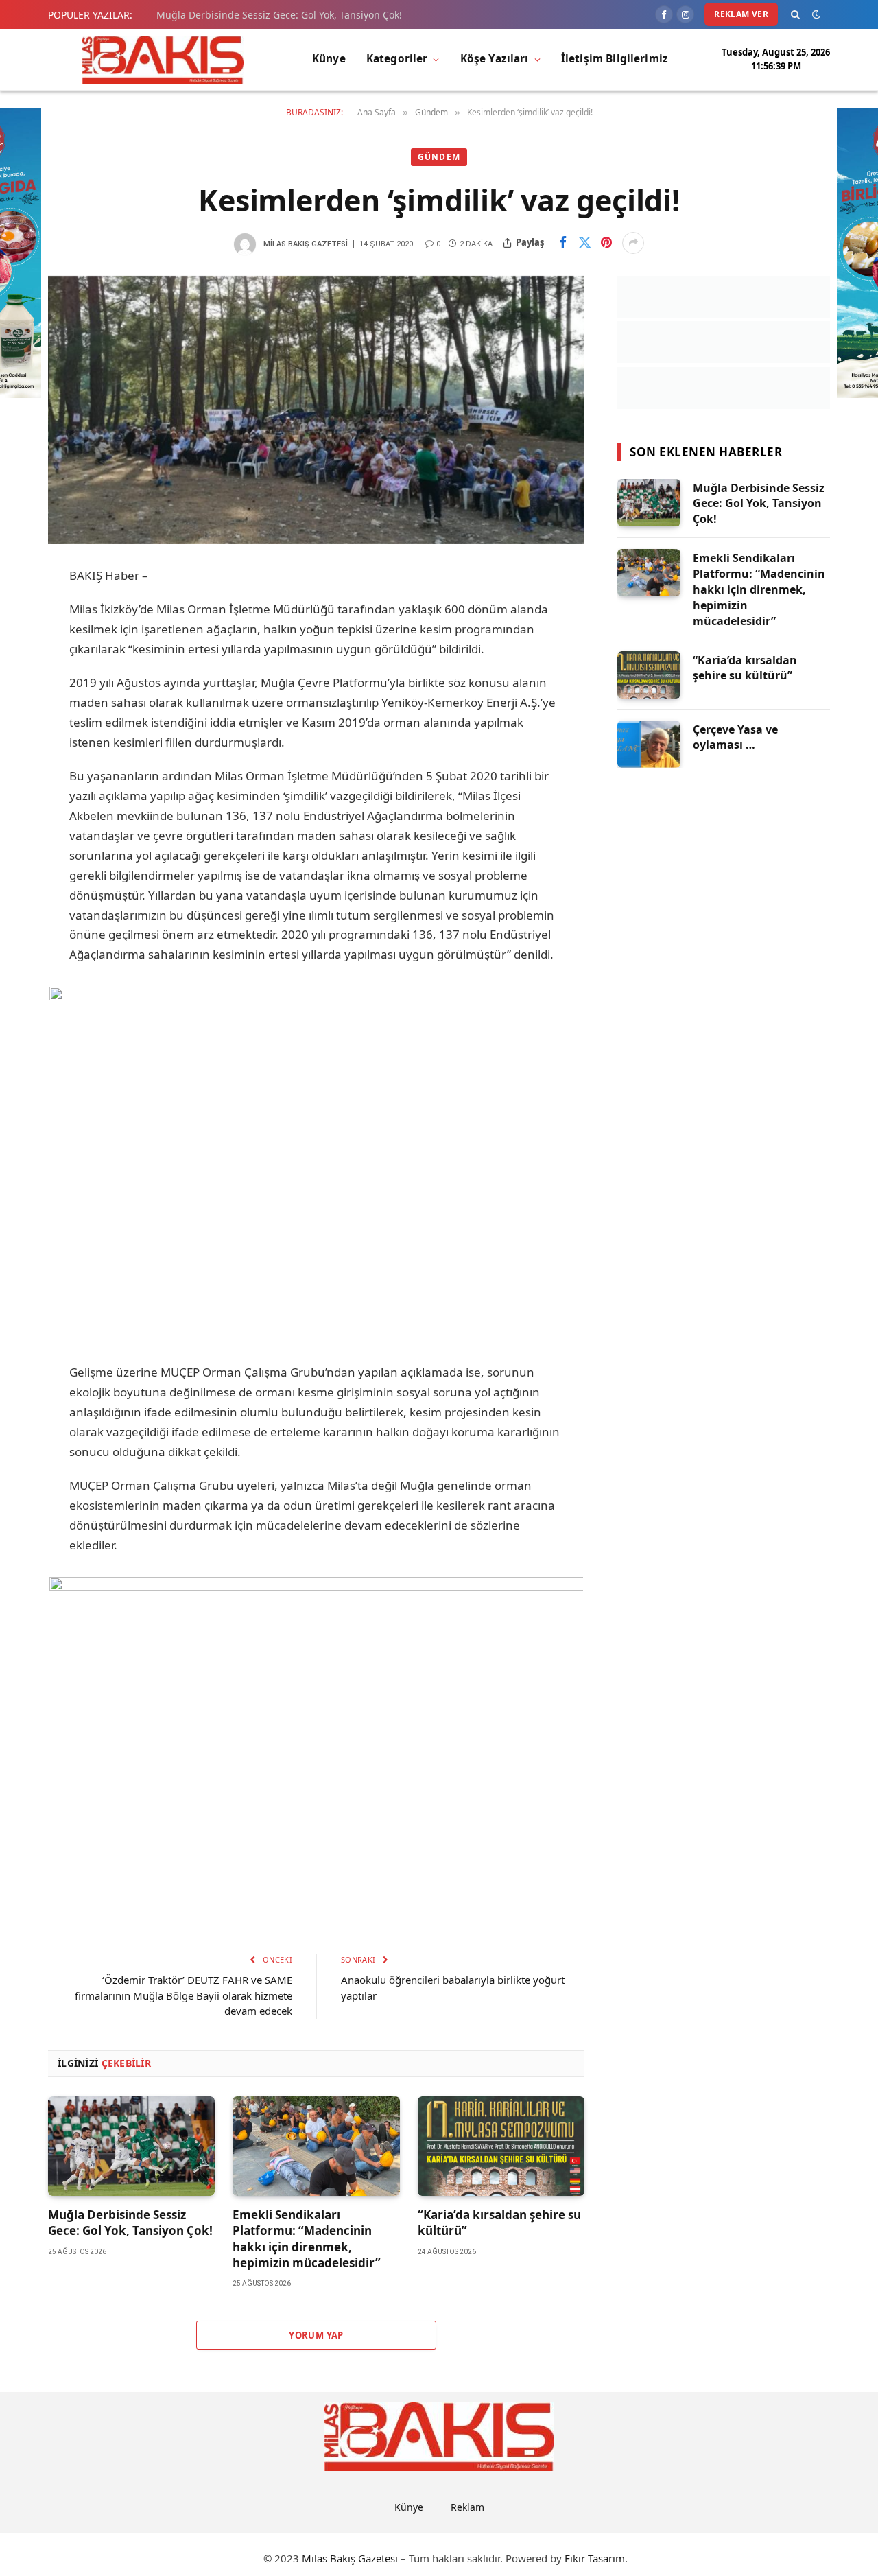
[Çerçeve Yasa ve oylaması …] (649, 744)
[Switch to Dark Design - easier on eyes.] (816, 14)
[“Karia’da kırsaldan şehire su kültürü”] (501, 2146)
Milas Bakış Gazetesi (306, 244)
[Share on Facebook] (562, 243)
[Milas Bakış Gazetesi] (163, 60)
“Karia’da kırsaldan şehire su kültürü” (499, 2223)
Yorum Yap (316, 2335)
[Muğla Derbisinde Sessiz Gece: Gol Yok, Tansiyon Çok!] (131, 2146)
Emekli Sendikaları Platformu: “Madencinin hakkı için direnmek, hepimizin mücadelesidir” (307, 2238)
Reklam (467, 2507)
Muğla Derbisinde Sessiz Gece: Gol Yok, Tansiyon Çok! (279, 15)
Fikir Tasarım (595, 2558)
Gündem (439, 157)
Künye (329, 59)
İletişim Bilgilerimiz (615, 59)
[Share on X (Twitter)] (584, 243)
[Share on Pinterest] (606, 243)
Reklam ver (741, 14)
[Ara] (795, 14)
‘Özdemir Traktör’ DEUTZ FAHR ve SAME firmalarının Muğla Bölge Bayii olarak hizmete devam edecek (183, 1995)
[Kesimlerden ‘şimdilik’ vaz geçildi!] (316, 410)
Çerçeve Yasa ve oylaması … (735, 737)
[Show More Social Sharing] (633, 243)
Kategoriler (397, 59)
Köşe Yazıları (495, 59)
